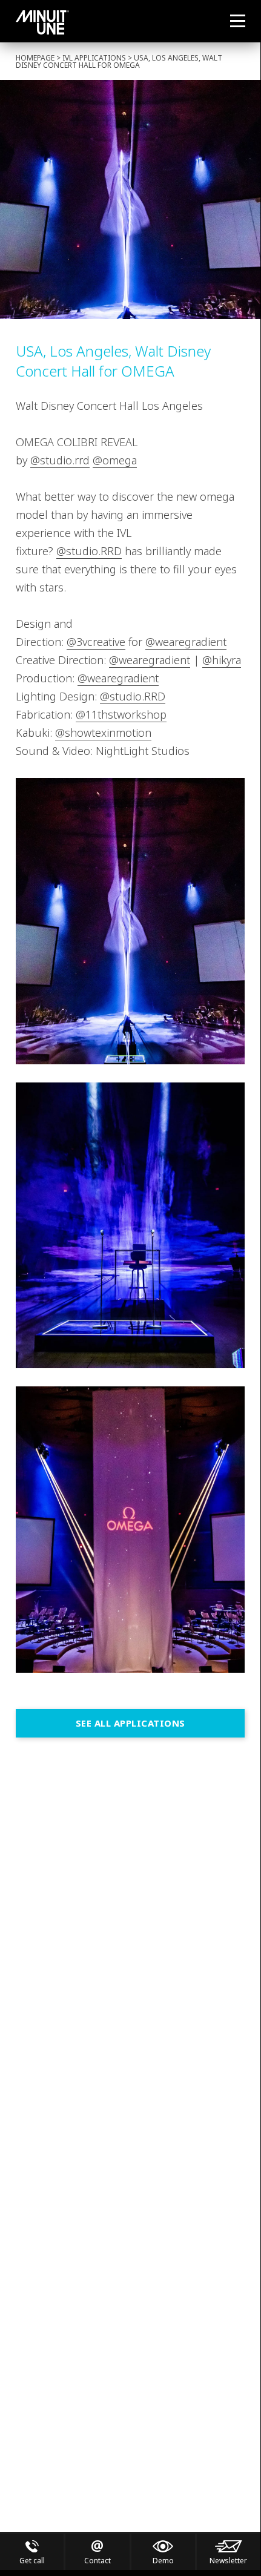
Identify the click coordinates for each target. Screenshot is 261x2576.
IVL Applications (94, 58)
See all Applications (130, 1723)
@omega (115, 460)
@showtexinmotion (103, 733)
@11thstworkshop (121, 714)
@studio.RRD (89, 551)
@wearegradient (186, 642)
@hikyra (222, 660)
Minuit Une (42, 22)
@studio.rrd (60, 460)
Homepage (35, 58)
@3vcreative (96, 642)
